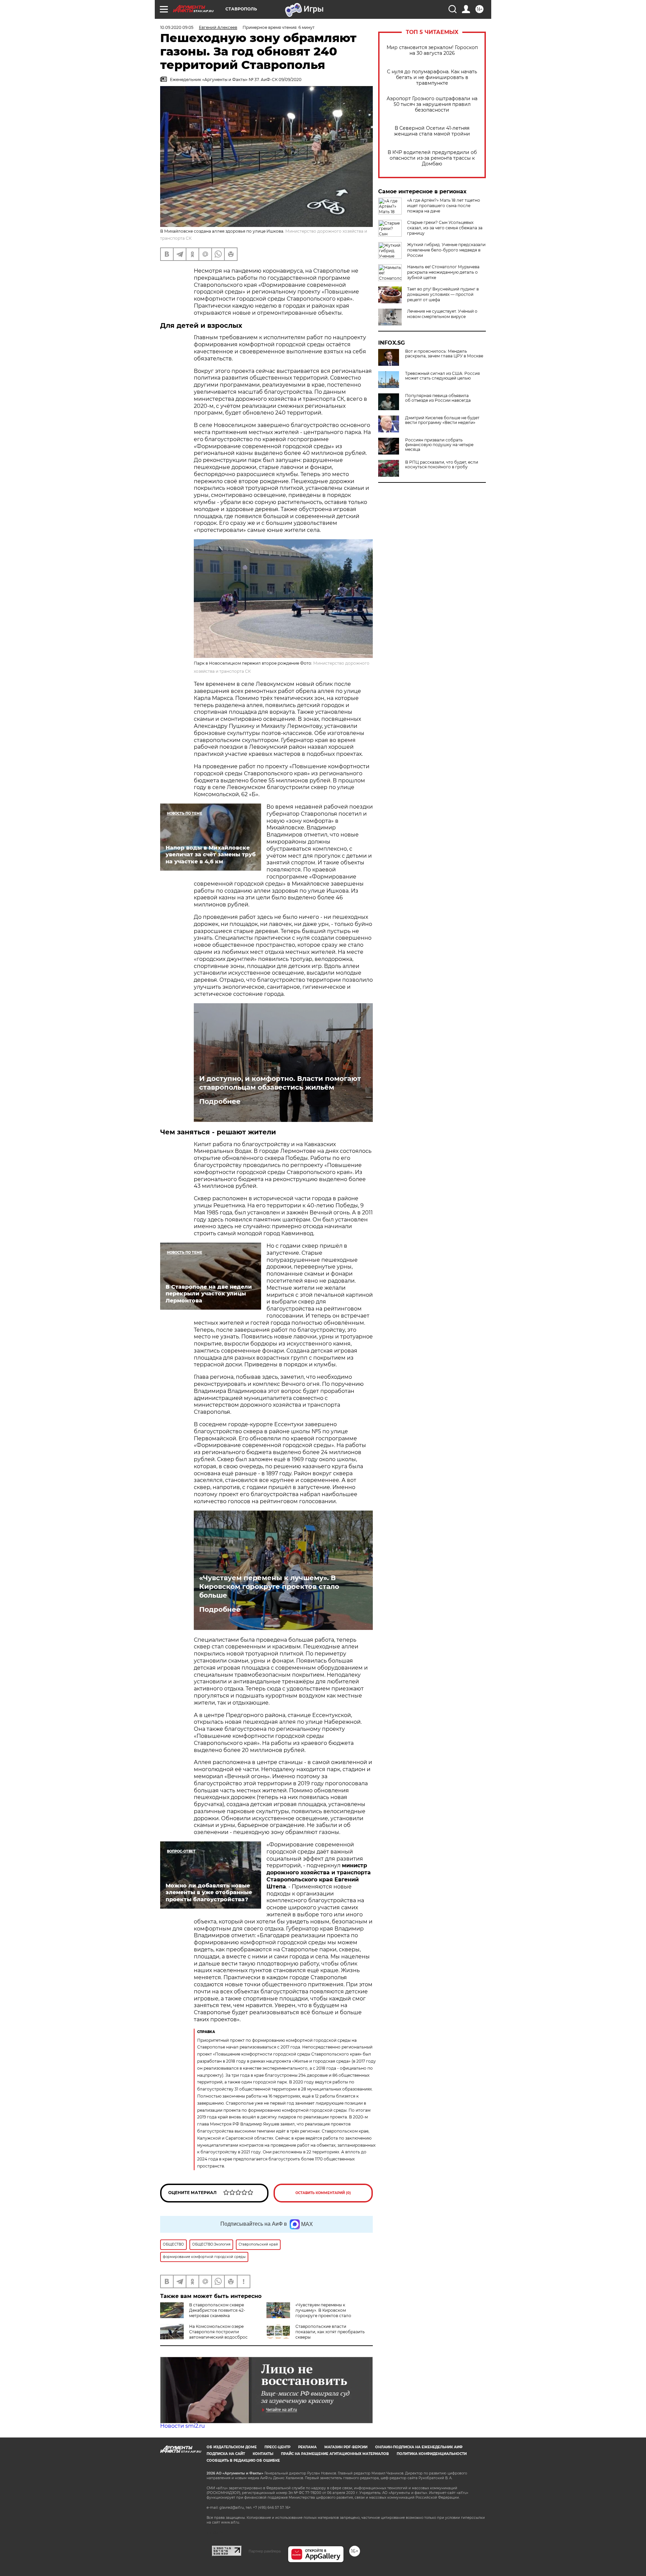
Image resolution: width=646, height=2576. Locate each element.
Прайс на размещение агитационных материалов (335, 2454)
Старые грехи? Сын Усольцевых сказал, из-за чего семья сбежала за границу (445, 228)
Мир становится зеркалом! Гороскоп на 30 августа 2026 (432, 50)
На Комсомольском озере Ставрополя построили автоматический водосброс (218, 2332)
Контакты (263, 2454)
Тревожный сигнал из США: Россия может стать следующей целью (442, 376)
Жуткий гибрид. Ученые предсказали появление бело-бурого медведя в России (446, 250)
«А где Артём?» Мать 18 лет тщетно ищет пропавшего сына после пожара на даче (444, 206)
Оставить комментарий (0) (323, 2193)
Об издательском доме (232, 2447)
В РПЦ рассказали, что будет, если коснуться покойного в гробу (442, 465)
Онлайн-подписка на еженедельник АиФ (419, 2447)
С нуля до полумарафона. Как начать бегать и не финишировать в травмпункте (432, 77)
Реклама (307, 2447)
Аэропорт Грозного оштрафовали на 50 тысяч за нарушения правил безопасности (432, 104)
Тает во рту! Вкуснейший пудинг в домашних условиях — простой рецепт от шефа (443, 294)
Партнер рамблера (265, 2551)
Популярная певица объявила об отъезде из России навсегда (438, 398)
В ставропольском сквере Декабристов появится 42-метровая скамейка (217, 2310)
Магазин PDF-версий (346, 2447)
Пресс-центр (277, 2447)
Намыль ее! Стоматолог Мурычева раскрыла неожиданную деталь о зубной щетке (443, 272)
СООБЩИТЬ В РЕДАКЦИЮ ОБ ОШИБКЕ (243, 2461)
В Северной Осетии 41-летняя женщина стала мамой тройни (432, 131)
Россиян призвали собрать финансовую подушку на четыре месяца (439, 445)
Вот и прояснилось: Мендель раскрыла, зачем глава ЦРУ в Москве (444, 354)
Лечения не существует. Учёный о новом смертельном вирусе (442, 314)
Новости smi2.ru (183, 2426)
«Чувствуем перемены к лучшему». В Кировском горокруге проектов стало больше (269, 1587)
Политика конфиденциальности (432, 2454)
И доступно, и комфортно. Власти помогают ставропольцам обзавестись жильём (280, 1083)
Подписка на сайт (226, 2454)
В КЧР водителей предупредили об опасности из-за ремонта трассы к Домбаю (432, 158)
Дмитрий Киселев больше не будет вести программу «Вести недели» (442, 420)
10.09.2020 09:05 (177, 27)
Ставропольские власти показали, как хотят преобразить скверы (330, 2332)
